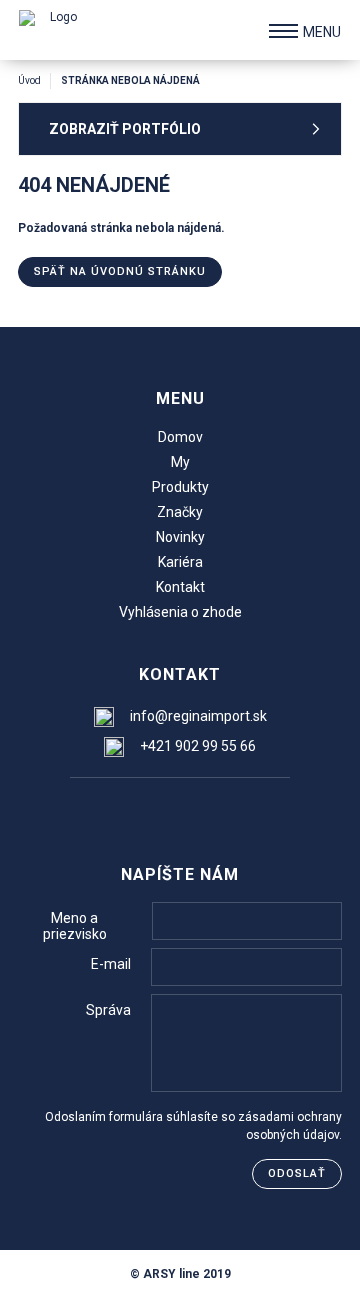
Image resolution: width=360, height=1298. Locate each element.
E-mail (111, 964)
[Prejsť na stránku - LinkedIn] (219, 810)
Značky (180, 512)
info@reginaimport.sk (198, 716)
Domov (180, 437)
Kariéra (180, 562)
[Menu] (283, 31)
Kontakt (180, 587)
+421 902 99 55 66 (198, 746)
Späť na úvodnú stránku (120, 271)
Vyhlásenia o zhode (180, 612)
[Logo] (55, 30)
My (180, 462)
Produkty (180, 487)
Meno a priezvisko (75, 926)
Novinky (180, 537)
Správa (108, 1010)
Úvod (29, 80)
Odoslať (297, 1173)
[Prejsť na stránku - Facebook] (139, 810)
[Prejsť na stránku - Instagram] (179, 810)
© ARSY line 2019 (180, 1274)
